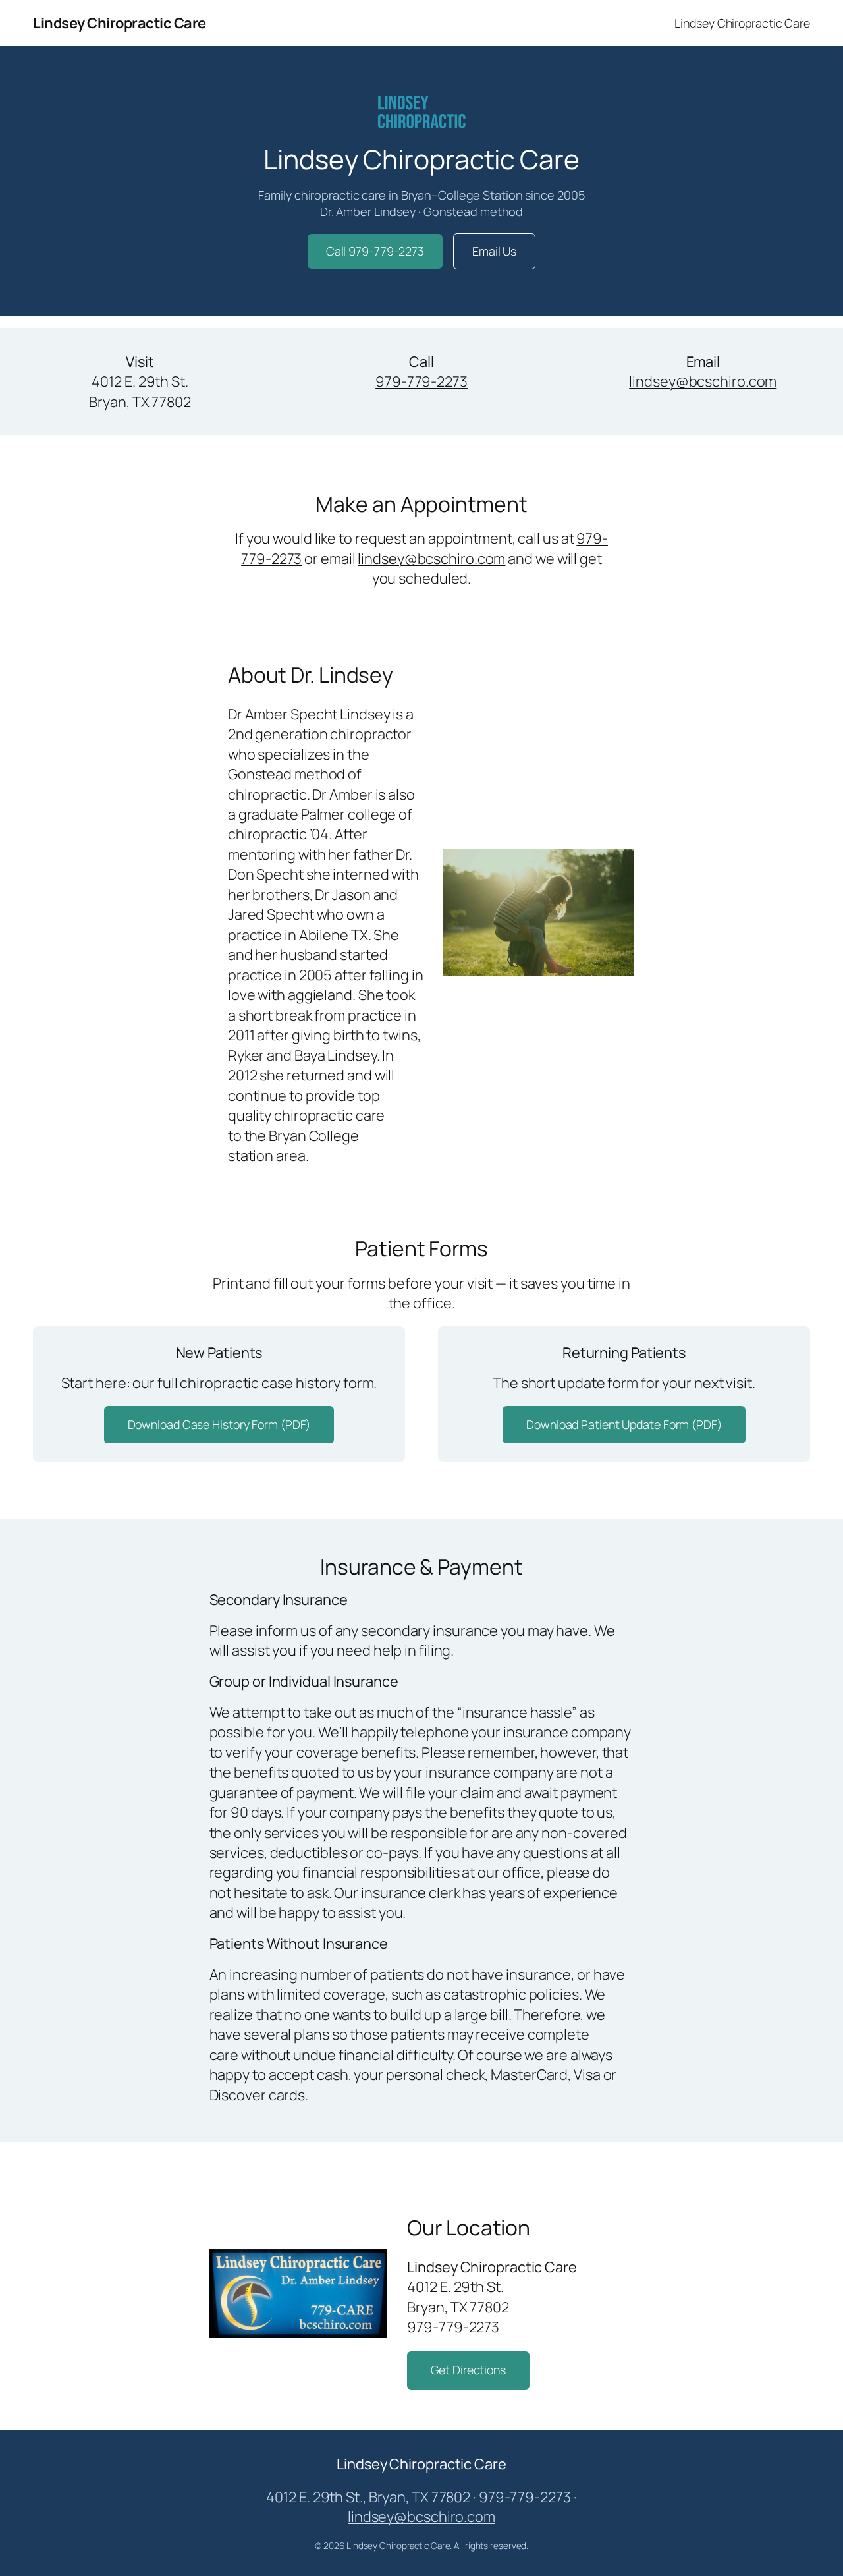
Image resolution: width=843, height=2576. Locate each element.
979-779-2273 (421, 381)
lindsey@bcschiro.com (703, 381)
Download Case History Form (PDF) (219, 1424)
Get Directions (468, 2370)
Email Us (494, 251)
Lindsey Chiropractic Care (120, 23)
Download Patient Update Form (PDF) (624, 1424)
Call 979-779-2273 (375, 251)
